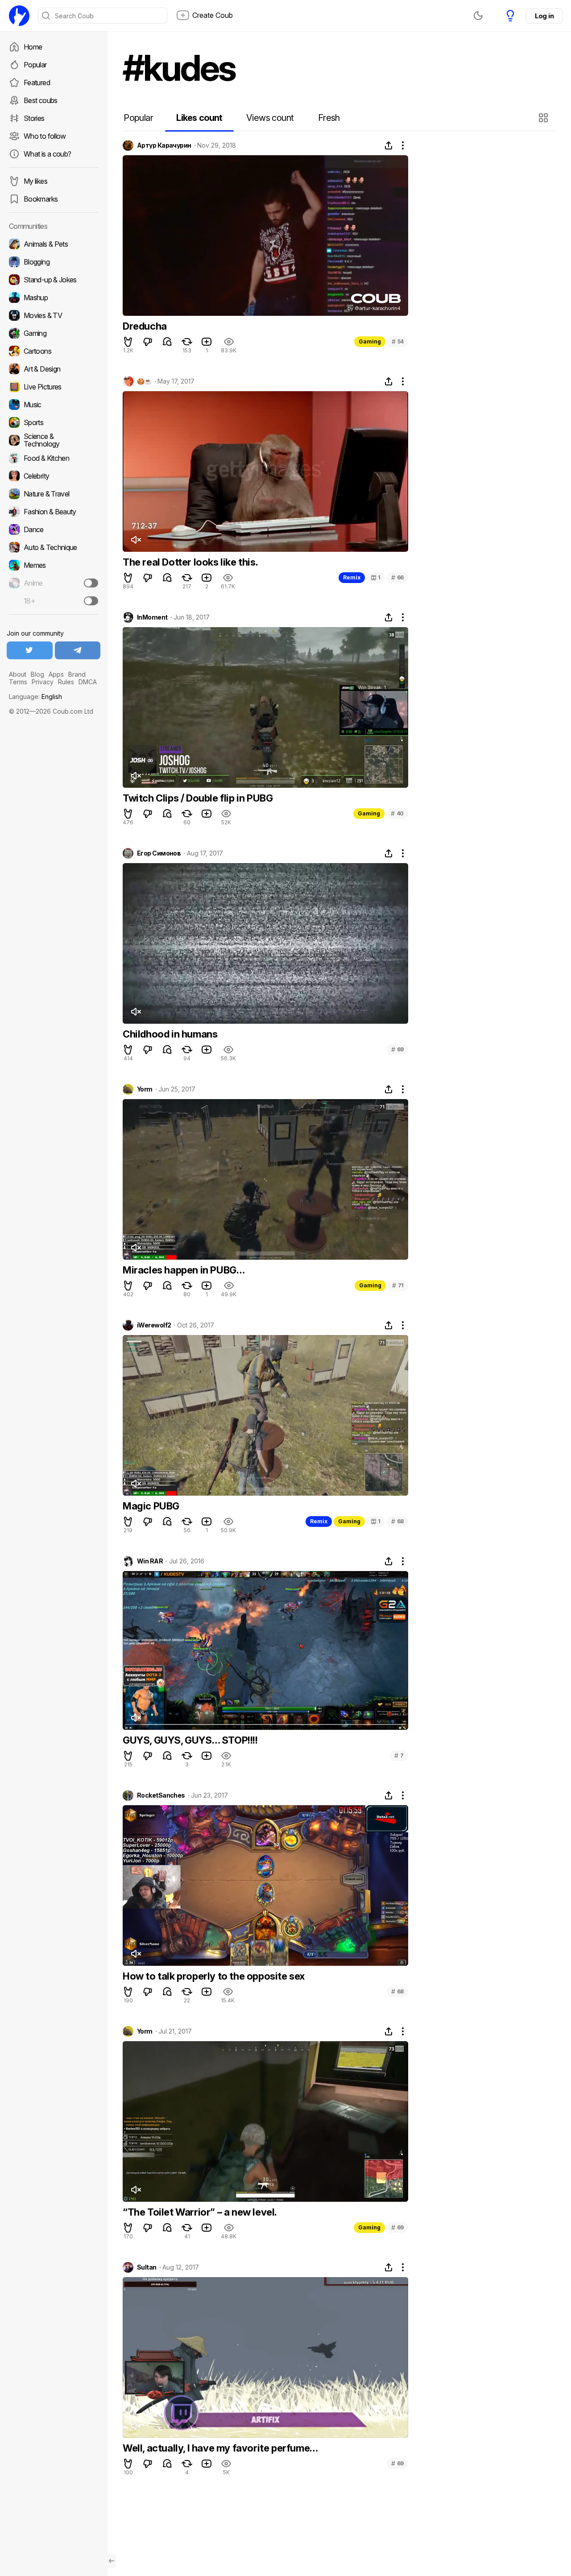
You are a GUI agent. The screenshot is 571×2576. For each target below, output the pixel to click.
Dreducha (145, 326)
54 (398, 341)
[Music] (54, 405)
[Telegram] (78, 650)
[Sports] (54, 422)
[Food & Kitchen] (54, 458)
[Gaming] (54, 333)
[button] (544, 118)
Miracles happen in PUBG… (184, 1270)
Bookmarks (41, 199)
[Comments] (167, 342)
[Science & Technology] (54, 440)
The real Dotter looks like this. (190, 562)
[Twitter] (30, 650)
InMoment (152, 617)
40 (397, 813)
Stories (34, 118)
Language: (35, 697)
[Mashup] (54, 298)
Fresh (329, 118)
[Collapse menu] (112, 2561)
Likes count (199, 118)
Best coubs (41, 100)
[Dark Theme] (478, 16)
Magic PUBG (151, 1506)
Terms (18, 682)
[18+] (91, 601)
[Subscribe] (91, 583)
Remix (352, 577)
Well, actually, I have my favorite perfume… (220, 2448)
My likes (35, 181)
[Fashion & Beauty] (54, 512)
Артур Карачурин (164, 145)
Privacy (43, 682)
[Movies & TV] (54, 315)
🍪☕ (144, 381)
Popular (35, 65)
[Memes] (54, 565)
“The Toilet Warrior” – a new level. (200, 2212)
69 (397, 1049)
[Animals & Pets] (54, 244)
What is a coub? (47, 154)
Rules (66, 682)
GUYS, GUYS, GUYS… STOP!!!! (190, 1740)
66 (397, 577)
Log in (544, 16)
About (18, 674)
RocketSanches (161, 1795)
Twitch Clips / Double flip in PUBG (198, 798)
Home (33, 47)
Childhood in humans (170, 1034)
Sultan (147, 2267)
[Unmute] (136, 540)
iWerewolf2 (154, 1325)
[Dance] (54, 529)
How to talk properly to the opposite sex (214, 1976)
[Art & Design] (54, 369)
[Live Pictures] (54, 387)
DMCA (88, 682)
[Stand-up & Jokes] (54, 280)
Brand (77, 674)
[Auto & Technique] (54, 547)
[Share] (389, 145)
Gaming (370, 341)
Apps (56, 674)
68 (397, 1521)
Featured (37, 83)
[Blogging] (54, 262)
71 (398, 1285)
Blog (37, 674)
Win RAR (150, 1561)
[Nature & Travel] (54, 494)
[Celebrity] (54, 476)
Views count (270, 118)
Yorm (145, 1089)
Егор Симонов (159, 853)
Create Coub (213, 15)
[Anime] (54, 583)
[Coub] (19, 16)
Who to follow (45, 136)
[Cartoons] (54, 351)
